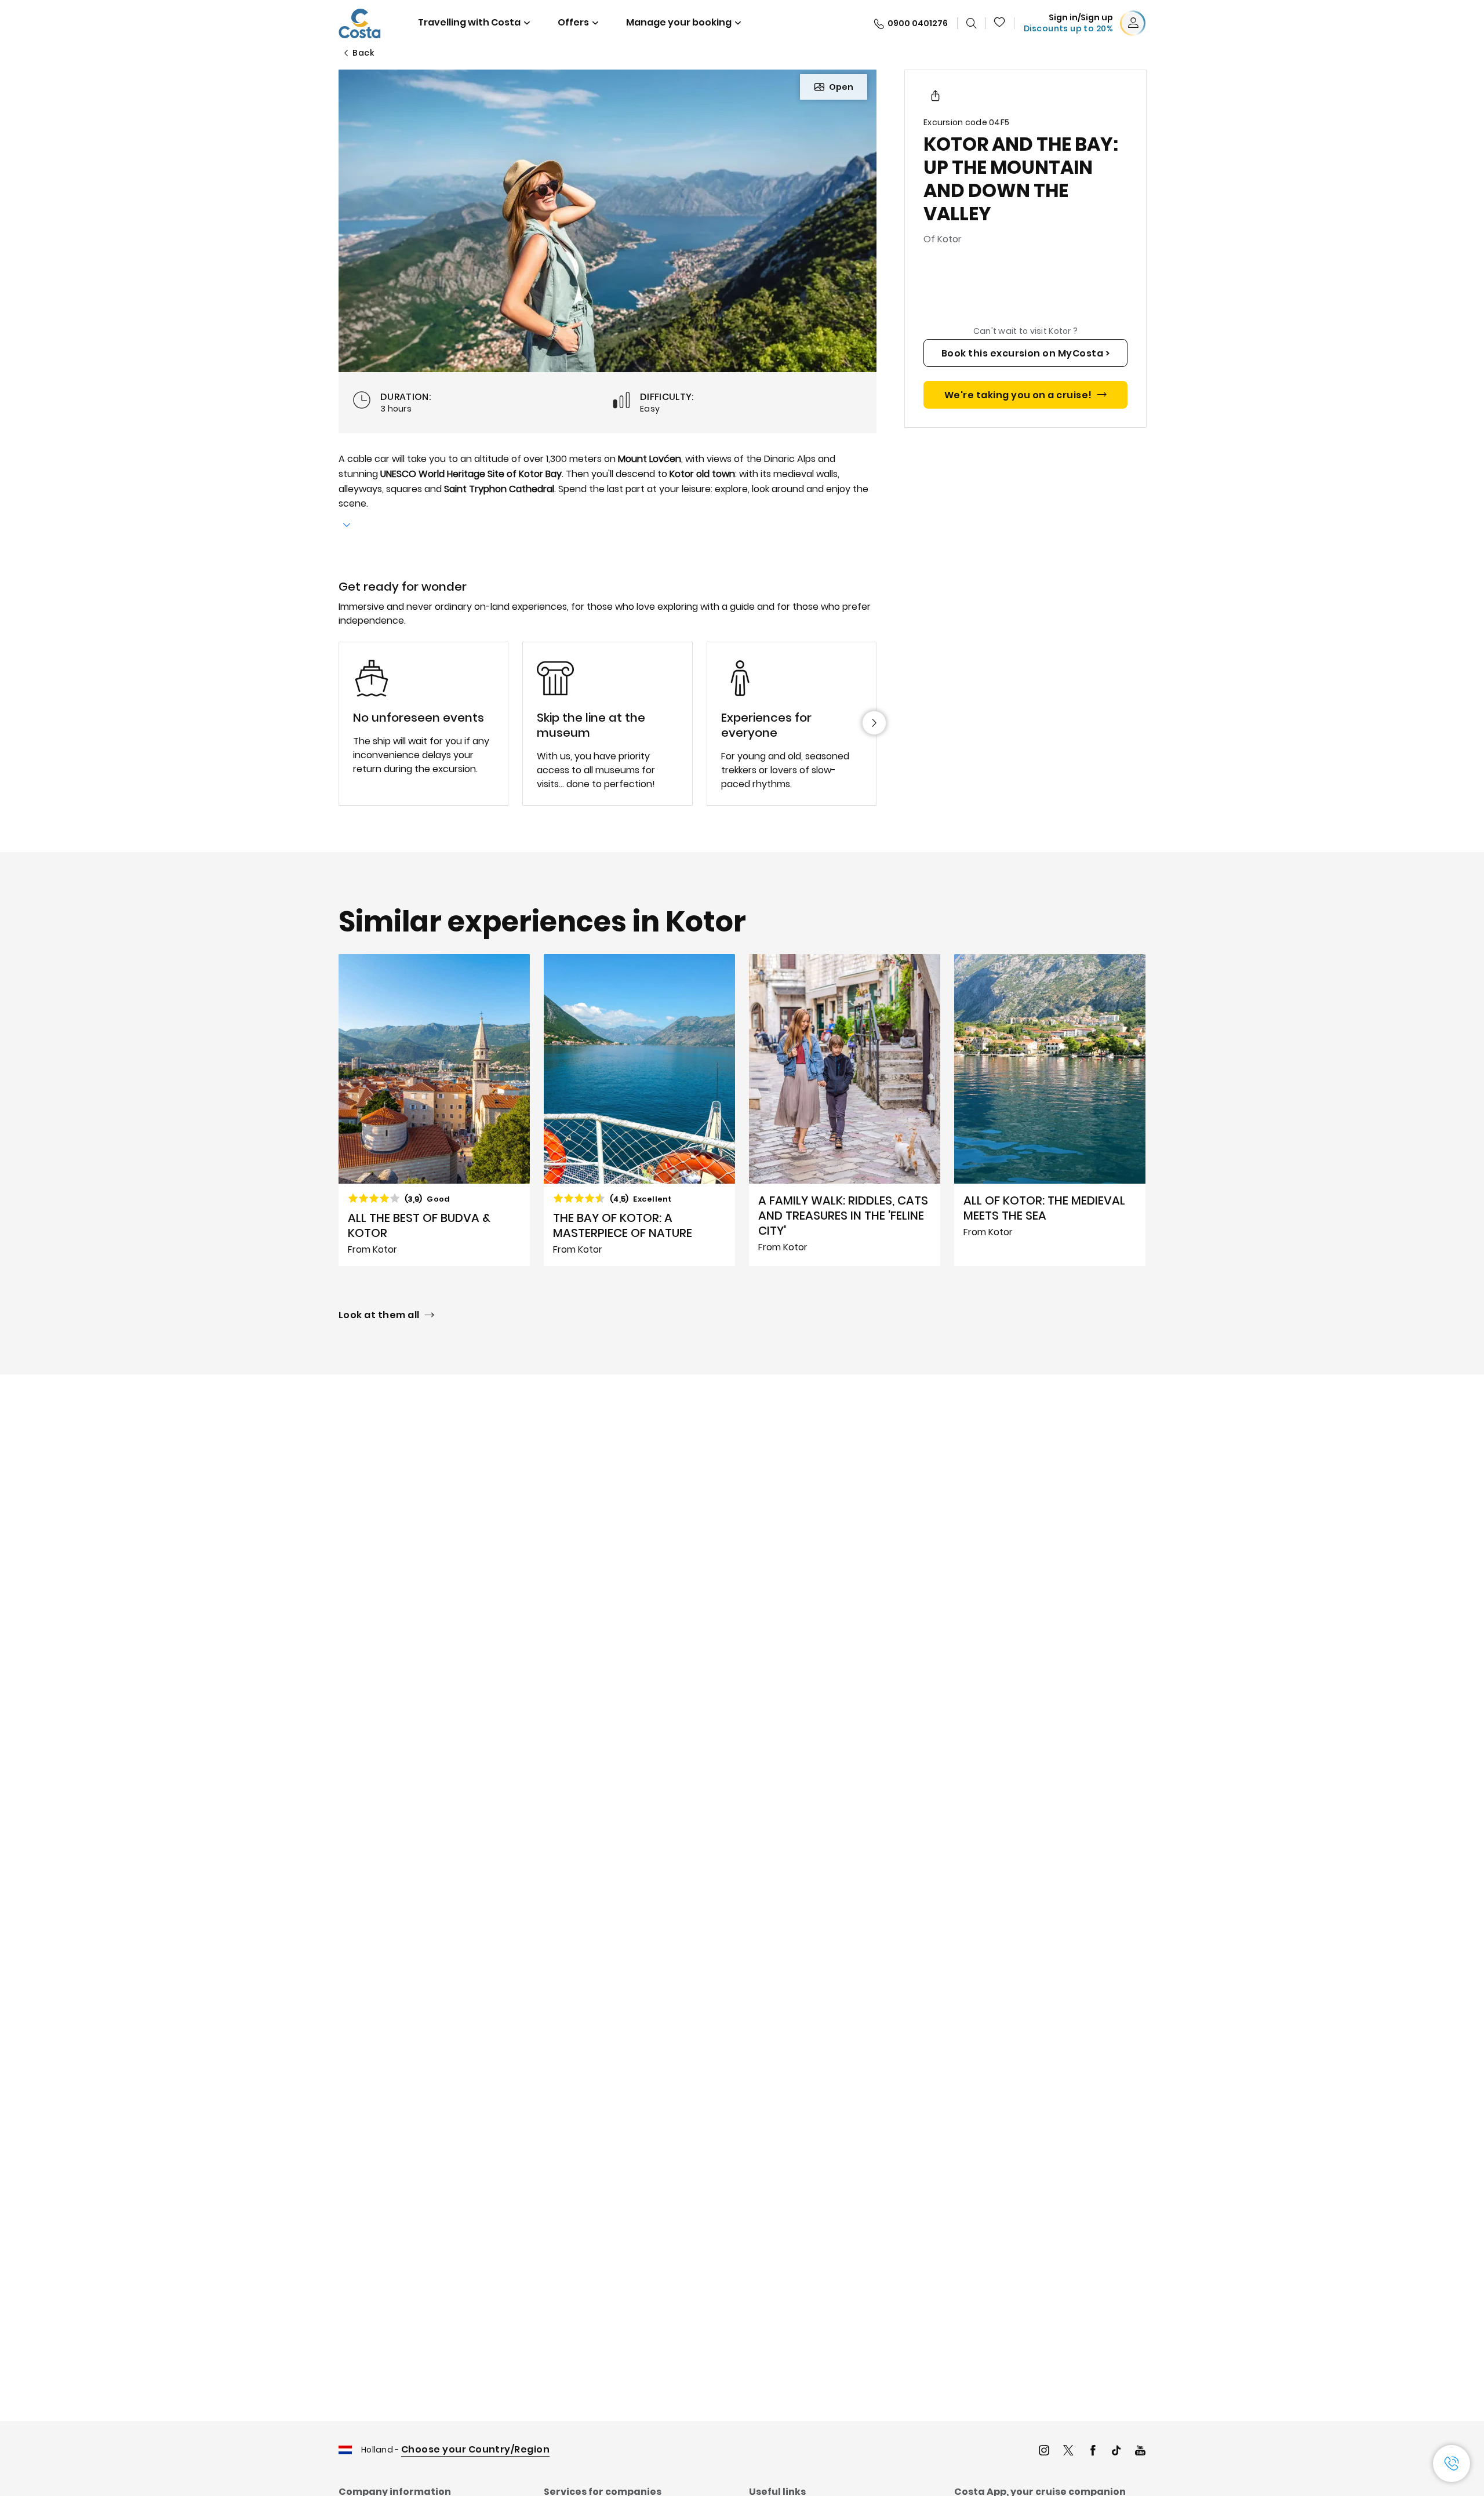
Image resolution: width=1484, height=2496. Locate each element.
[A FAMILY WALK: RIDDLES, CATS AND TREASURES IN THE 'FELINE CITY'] (845, 1110)
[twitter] (1068, 2452)
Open (841, 87)
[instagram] (1044, 2452)
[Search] (972, 23)
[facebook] (1093, 2452)
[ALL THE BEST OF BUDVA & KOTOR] (434, 1110)
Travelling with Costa (469, 22)
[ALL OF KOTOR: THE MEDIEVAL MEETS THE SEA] (1050, 1110)
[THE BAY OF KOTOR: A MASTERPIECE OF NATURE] (639, 1110)
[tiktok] (1116, 2452)
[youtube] (1140, 2452)
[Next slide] (874, 723)
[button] (1000, 23)
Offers (573, 22)
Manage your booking (679, 22)
